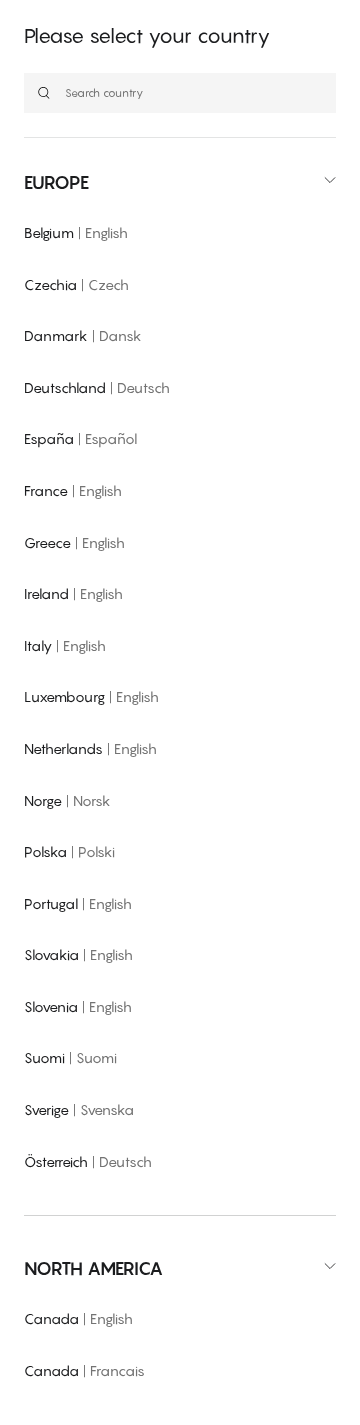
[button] (180, 182)
